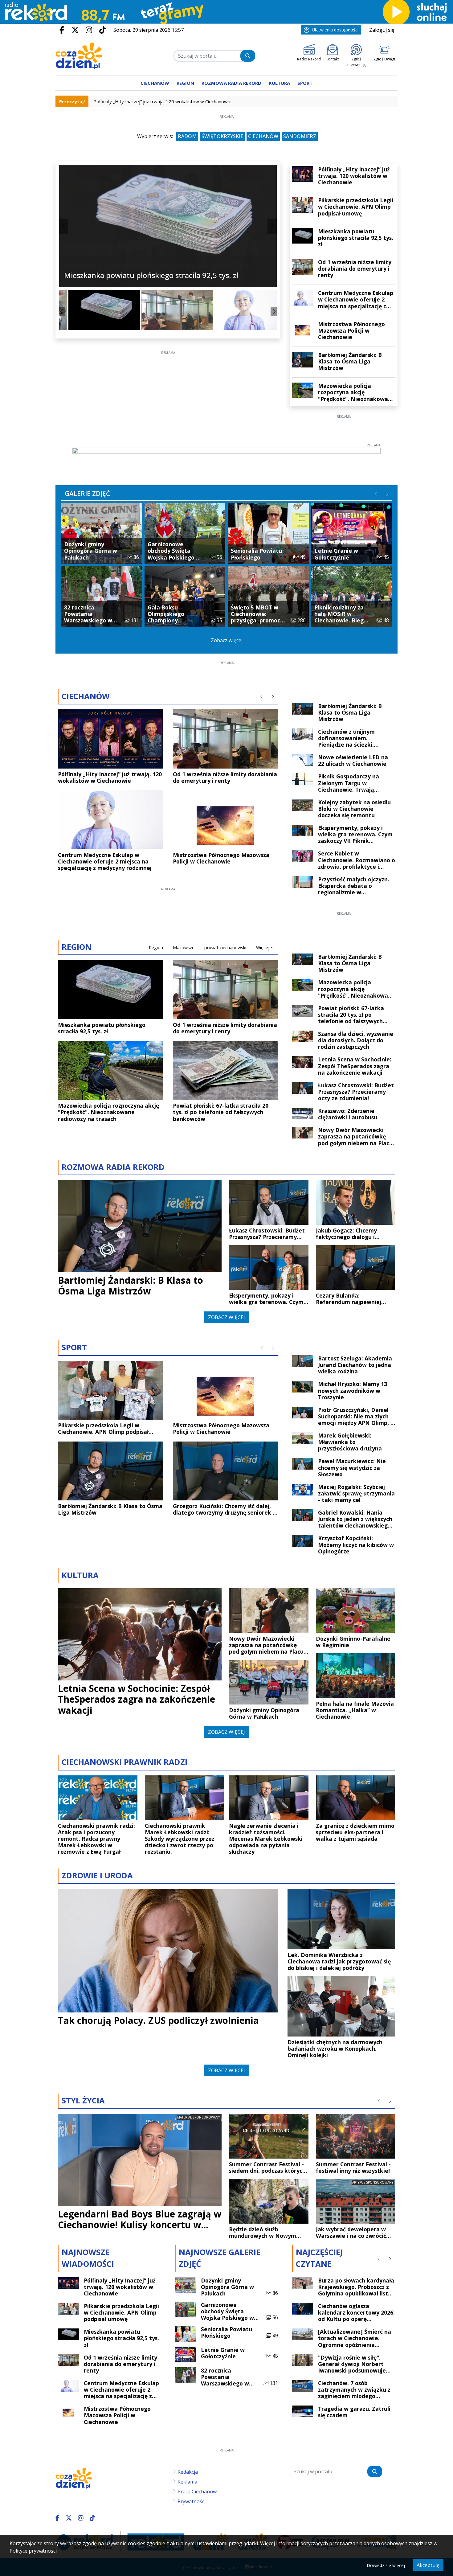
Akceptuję (428, 2565)
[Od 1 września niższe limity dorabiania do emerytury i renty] (168, 310)
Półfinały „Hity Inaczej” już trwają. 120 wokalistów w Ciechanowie (162, 101)
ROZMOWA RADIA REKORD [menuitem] (231, 83)
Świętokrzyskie (222, 136)
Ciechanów (263, 136)
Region (156, 948)
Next (272, 226)
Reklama (187, 2482)
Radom (187, 136)
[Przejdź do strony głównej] (79, 56)
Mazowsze (184, 948)
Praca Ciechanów (197, 2492)
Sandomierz (300, 136)
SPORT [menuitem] (305, 83)
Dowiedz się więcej (386, 2565)
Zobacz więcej (227, 640)
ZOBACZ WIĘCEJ (226, 1317)
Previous (64, 226)
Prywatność (191, 2501)
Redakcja (188, 2472)
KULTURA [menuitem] (279, 83)
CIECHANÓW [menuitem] (155, 83)
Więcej (263, 948)
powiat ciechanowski (225, 948)
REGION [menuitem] (185, 83)
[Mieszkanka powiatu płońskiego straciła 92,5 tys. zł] (95, 310)
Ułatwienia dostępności (335, 30)
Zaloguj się (382, 30)
